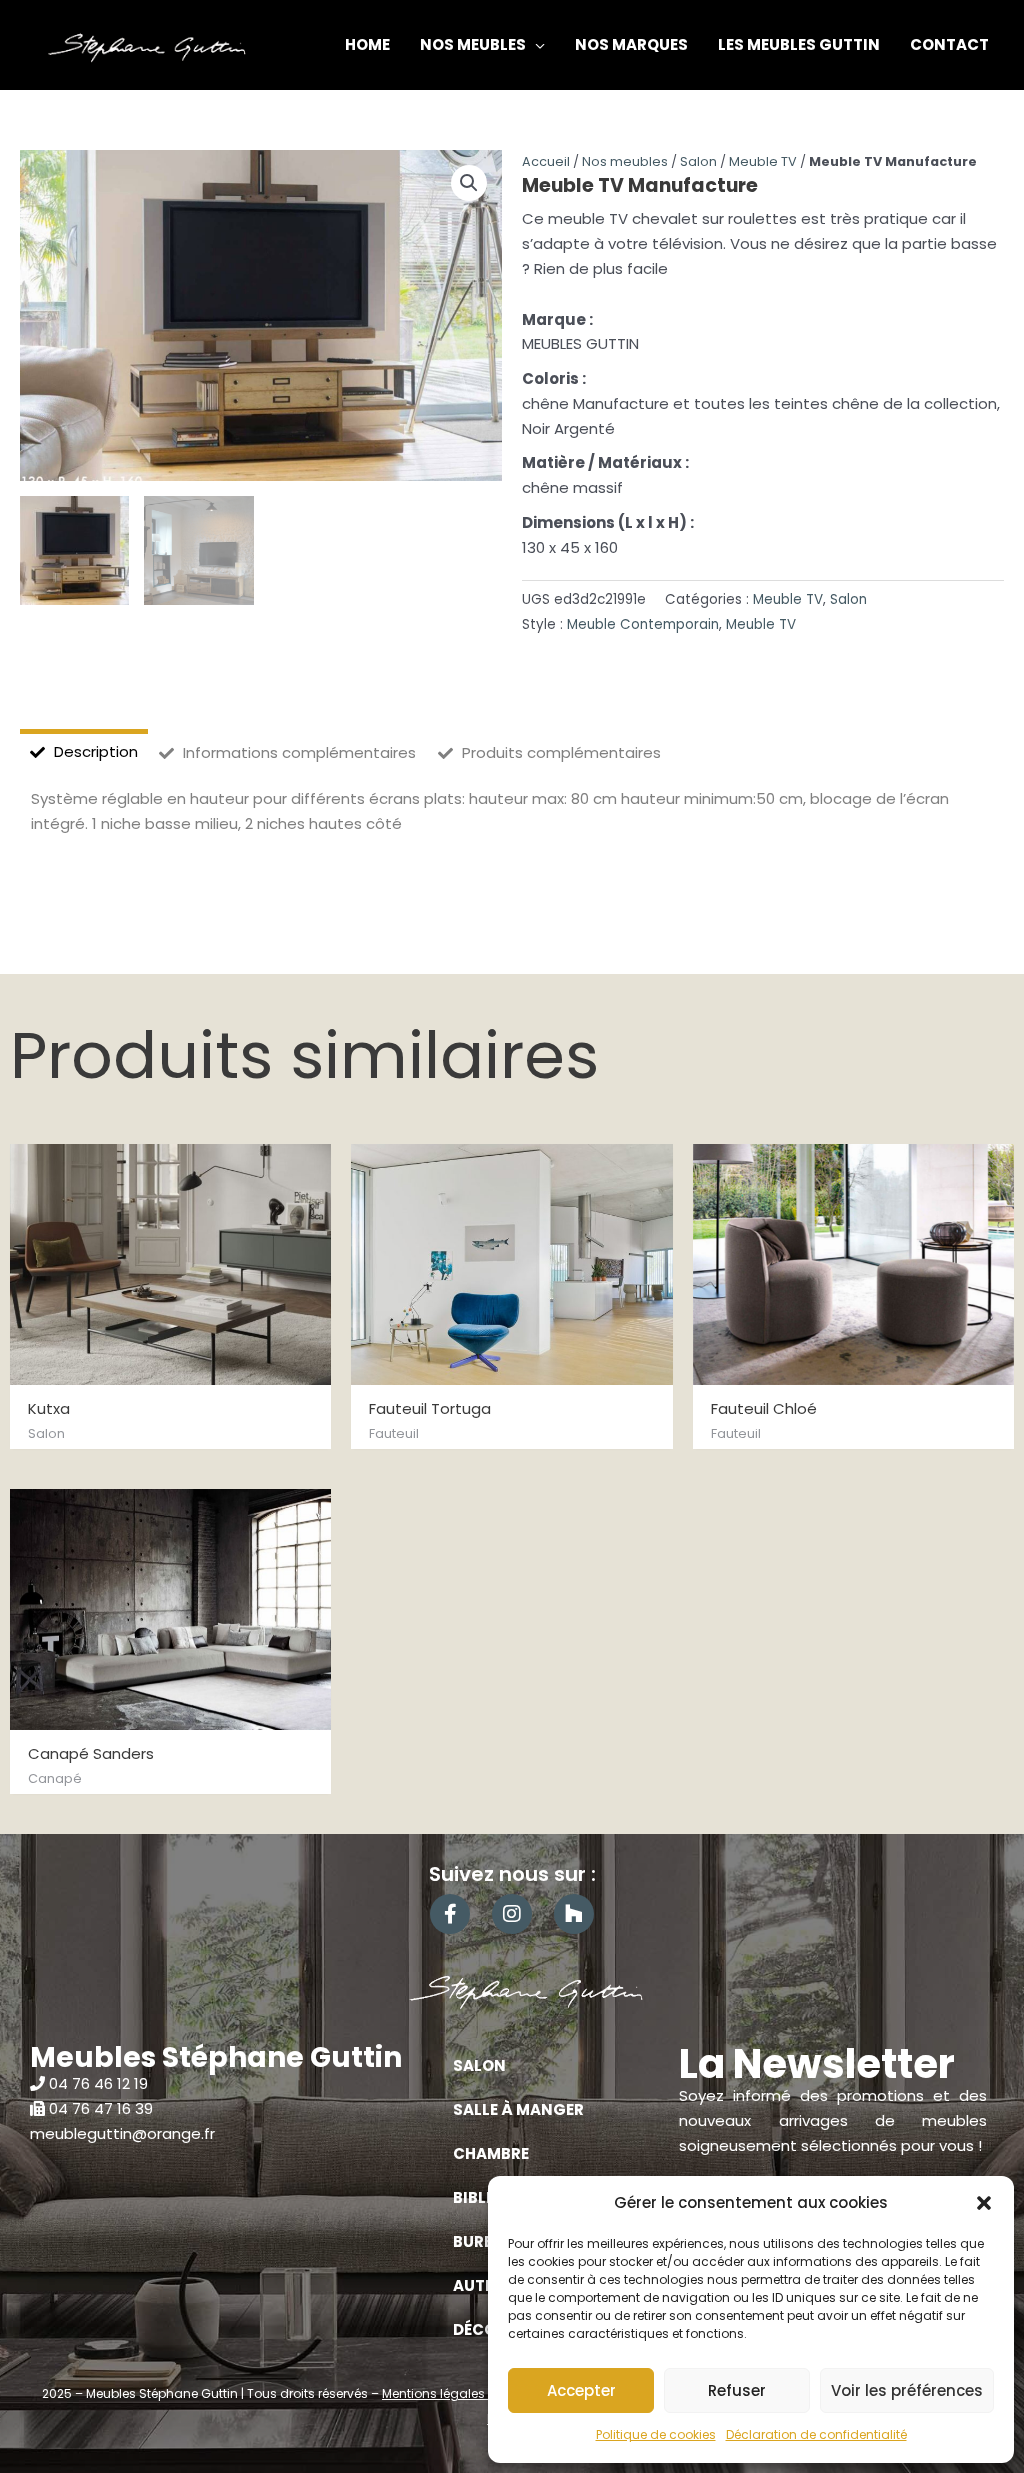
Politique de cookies (656, 2434)
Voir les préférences (907, 2390)
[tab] (84, 752)
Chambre (491, 2153)
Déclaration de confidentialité (816, 2434)
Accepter (581, 2390)
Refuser (737, 2390)
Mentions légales (435, 2393)
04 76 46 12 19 (98, 2083)
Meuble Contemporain (643, 624)
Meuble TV (763, 161)
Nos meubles (625, 161)
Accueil (546, 161)
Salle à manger (518, 2109)
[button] (984, 2203)
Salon (698, 161)
